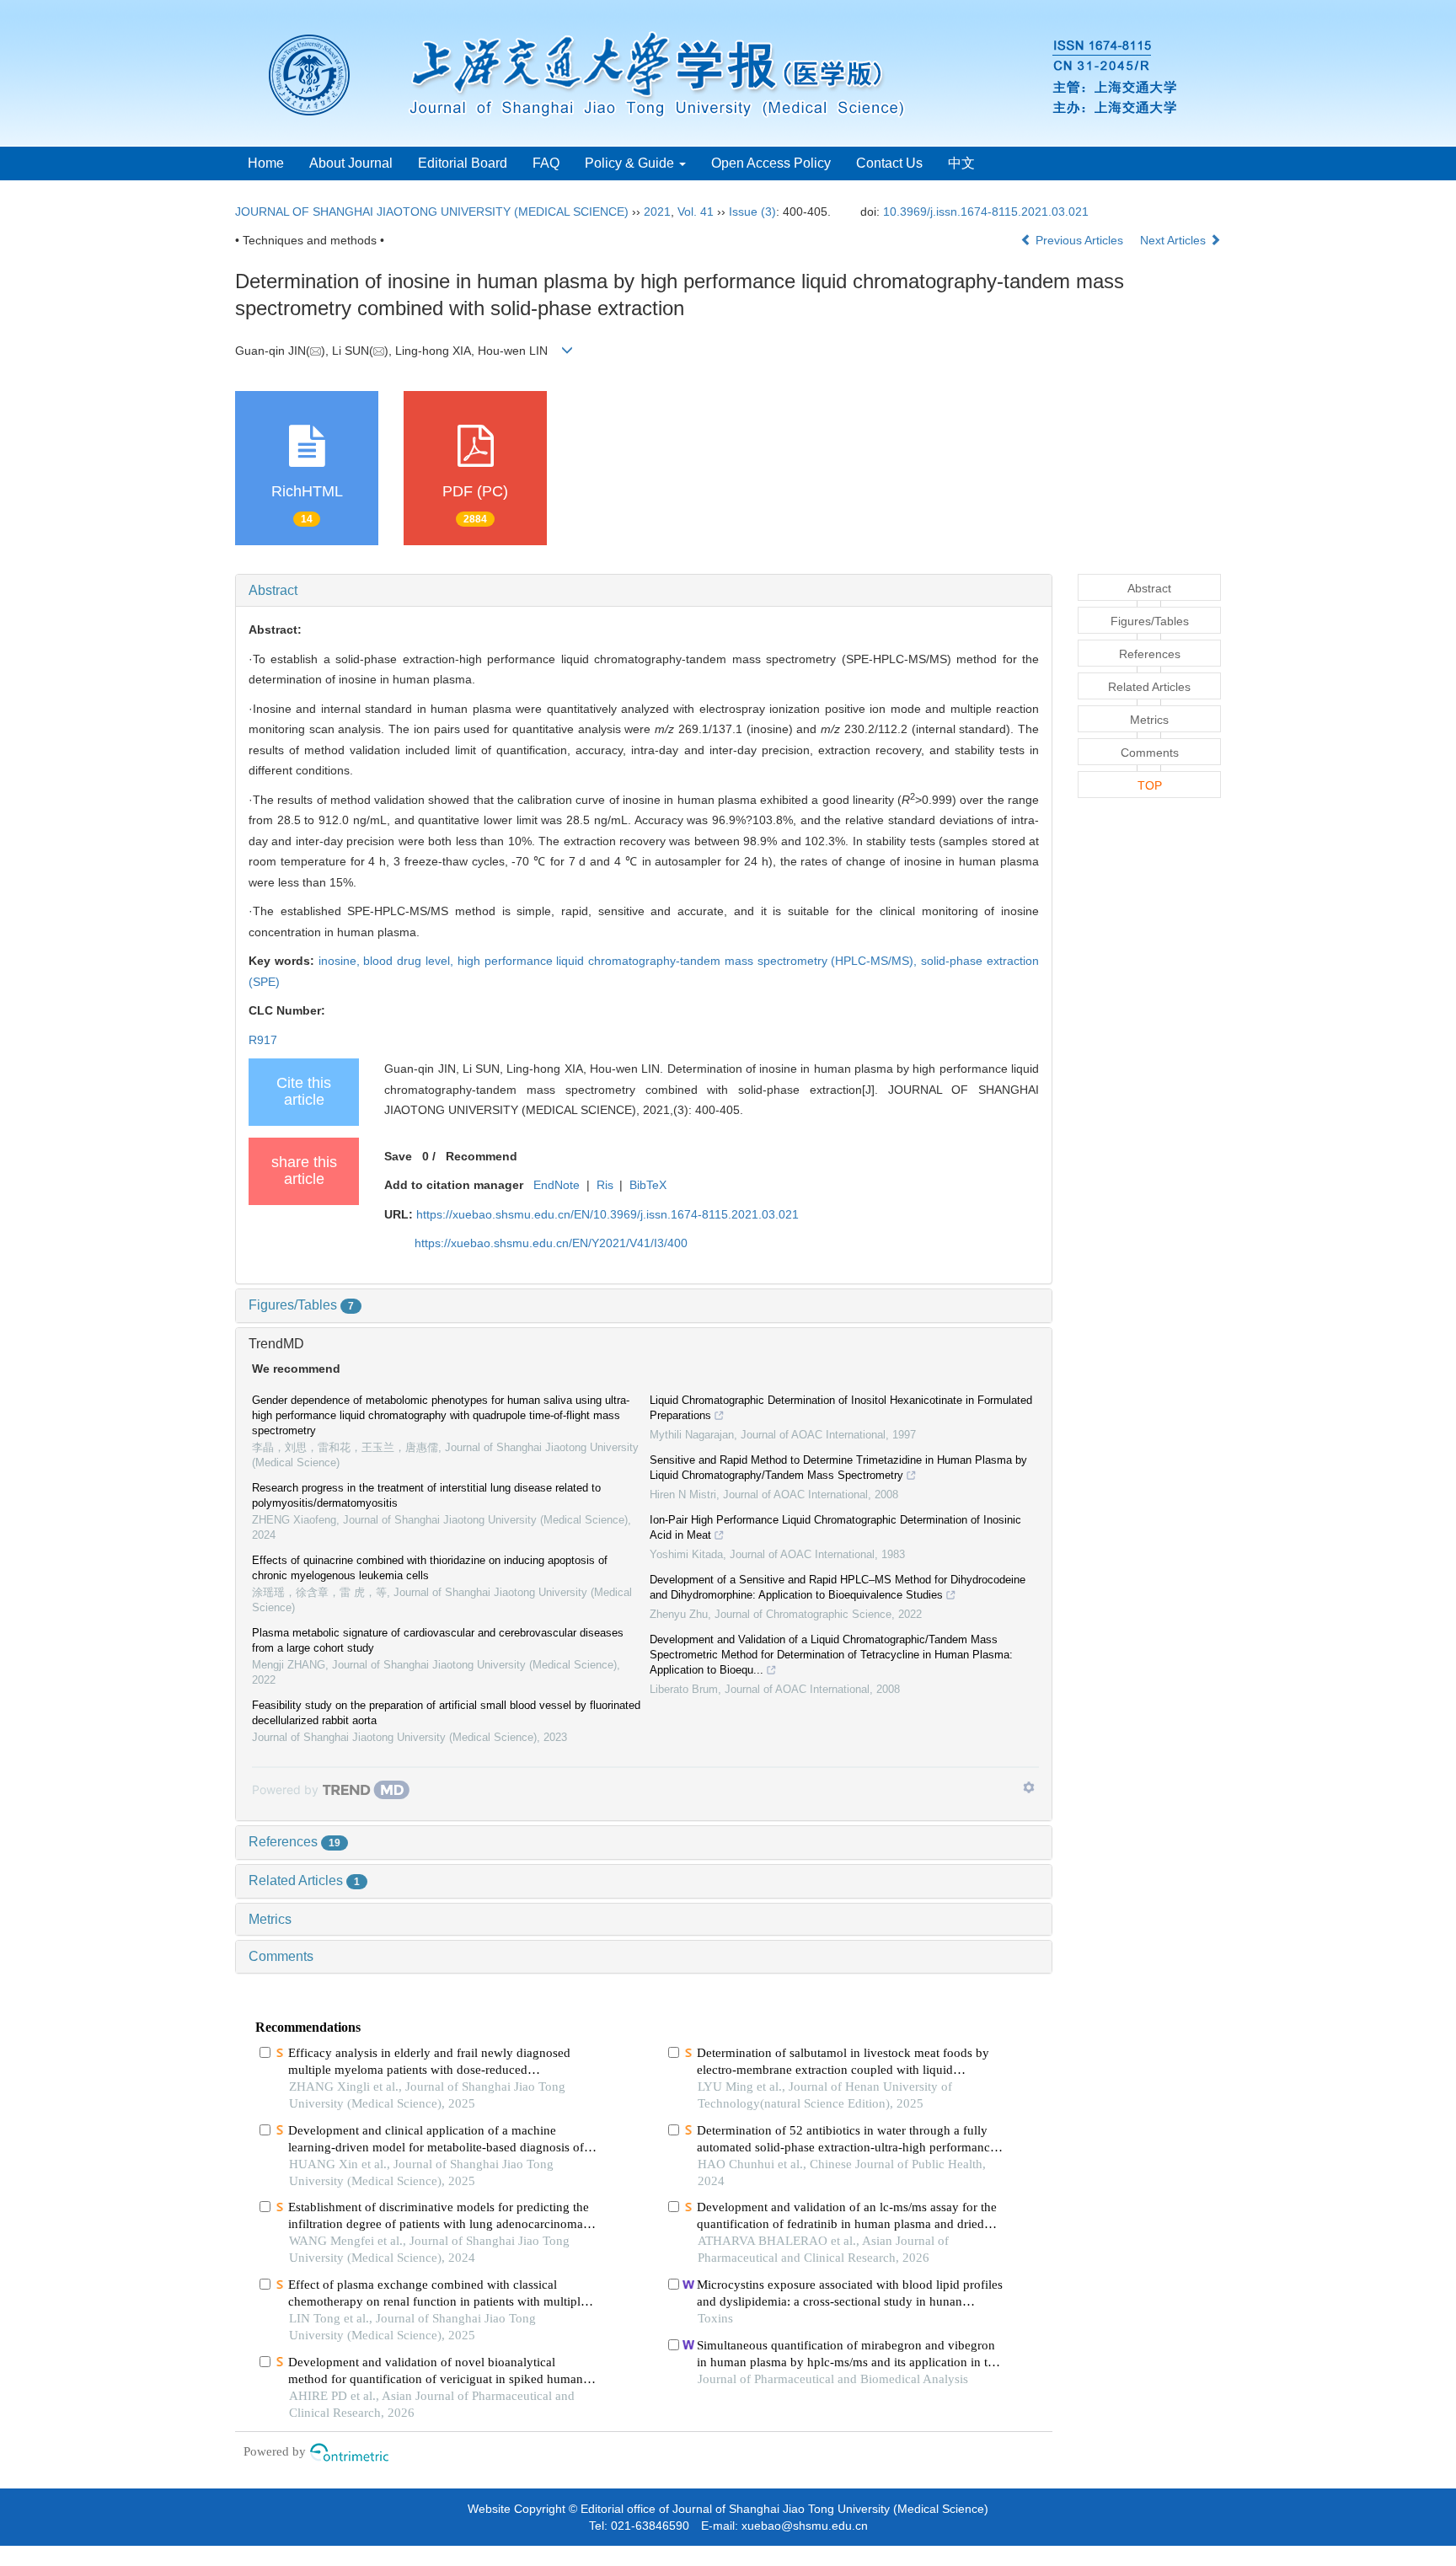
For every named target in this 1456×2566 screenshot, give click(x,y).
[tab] (644, 591)
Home (266, 163)
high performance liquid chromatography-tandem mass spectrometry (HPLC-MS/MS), (690, 961)
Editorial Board (463, 163)
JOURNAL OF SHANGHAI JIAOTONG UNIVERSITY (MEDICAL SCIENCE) (432, 212)
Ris (605, 1185)
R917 (263, 1040)
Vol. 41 (696, 212)
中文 (961, 163)
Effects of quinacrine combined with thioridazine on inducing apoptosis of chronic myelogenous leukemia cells (430, 1568)
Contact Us (889, 163)
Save (398, 1156)
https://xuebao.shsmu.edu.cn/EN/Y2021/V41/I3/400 (551, 1243)
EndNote (557, 1185)
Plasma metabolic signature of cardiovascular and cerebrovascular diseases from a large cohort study (438, 1640)
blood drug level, (410, 961)
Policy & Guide (631, 163)
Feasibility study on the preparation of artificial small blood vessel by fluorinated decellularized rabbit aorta (446, 1713)
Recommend (482, 1156)
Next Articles (1175, 240)
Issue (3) (752, 212)
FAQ (546, 163)
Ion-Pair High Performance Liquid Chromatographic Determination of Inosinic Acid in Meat (835, 1527)
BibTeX (648, 1185)
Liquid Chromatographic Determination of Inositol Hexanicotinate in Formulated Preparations (841, 1408)
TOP (1150, 785)
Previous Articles (1079, 240)
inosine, (341, 961)
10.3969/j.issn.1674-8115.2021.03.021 (986, 212)
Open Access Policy (771, 163)
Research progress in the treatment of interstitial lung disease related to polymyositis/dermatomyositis (426, 1495)
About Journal (351, 163)
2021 (657, 212)
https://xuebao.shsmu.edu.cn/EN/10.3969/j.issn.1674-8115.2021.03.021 (608, 1214)
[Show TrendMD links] (1029, 1787)
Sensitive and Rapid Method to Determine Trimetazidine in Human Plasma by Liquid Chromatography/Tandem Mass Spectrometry (838, 1468)
